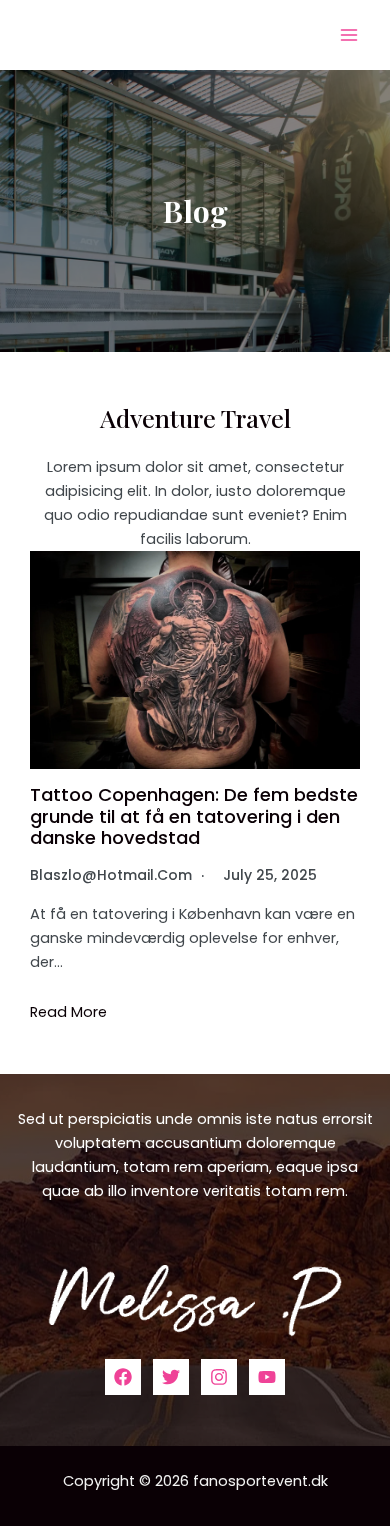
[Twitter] (171, 1377)
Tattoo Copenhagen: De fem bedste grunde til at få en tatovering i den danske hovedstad (194, 816)
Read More (68, 1012)
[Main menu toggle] (349, 35)
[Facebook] (123, 1377)
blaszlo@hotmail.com (111, 875)
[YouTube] (267, 1377)
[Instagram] (219, 1377)
